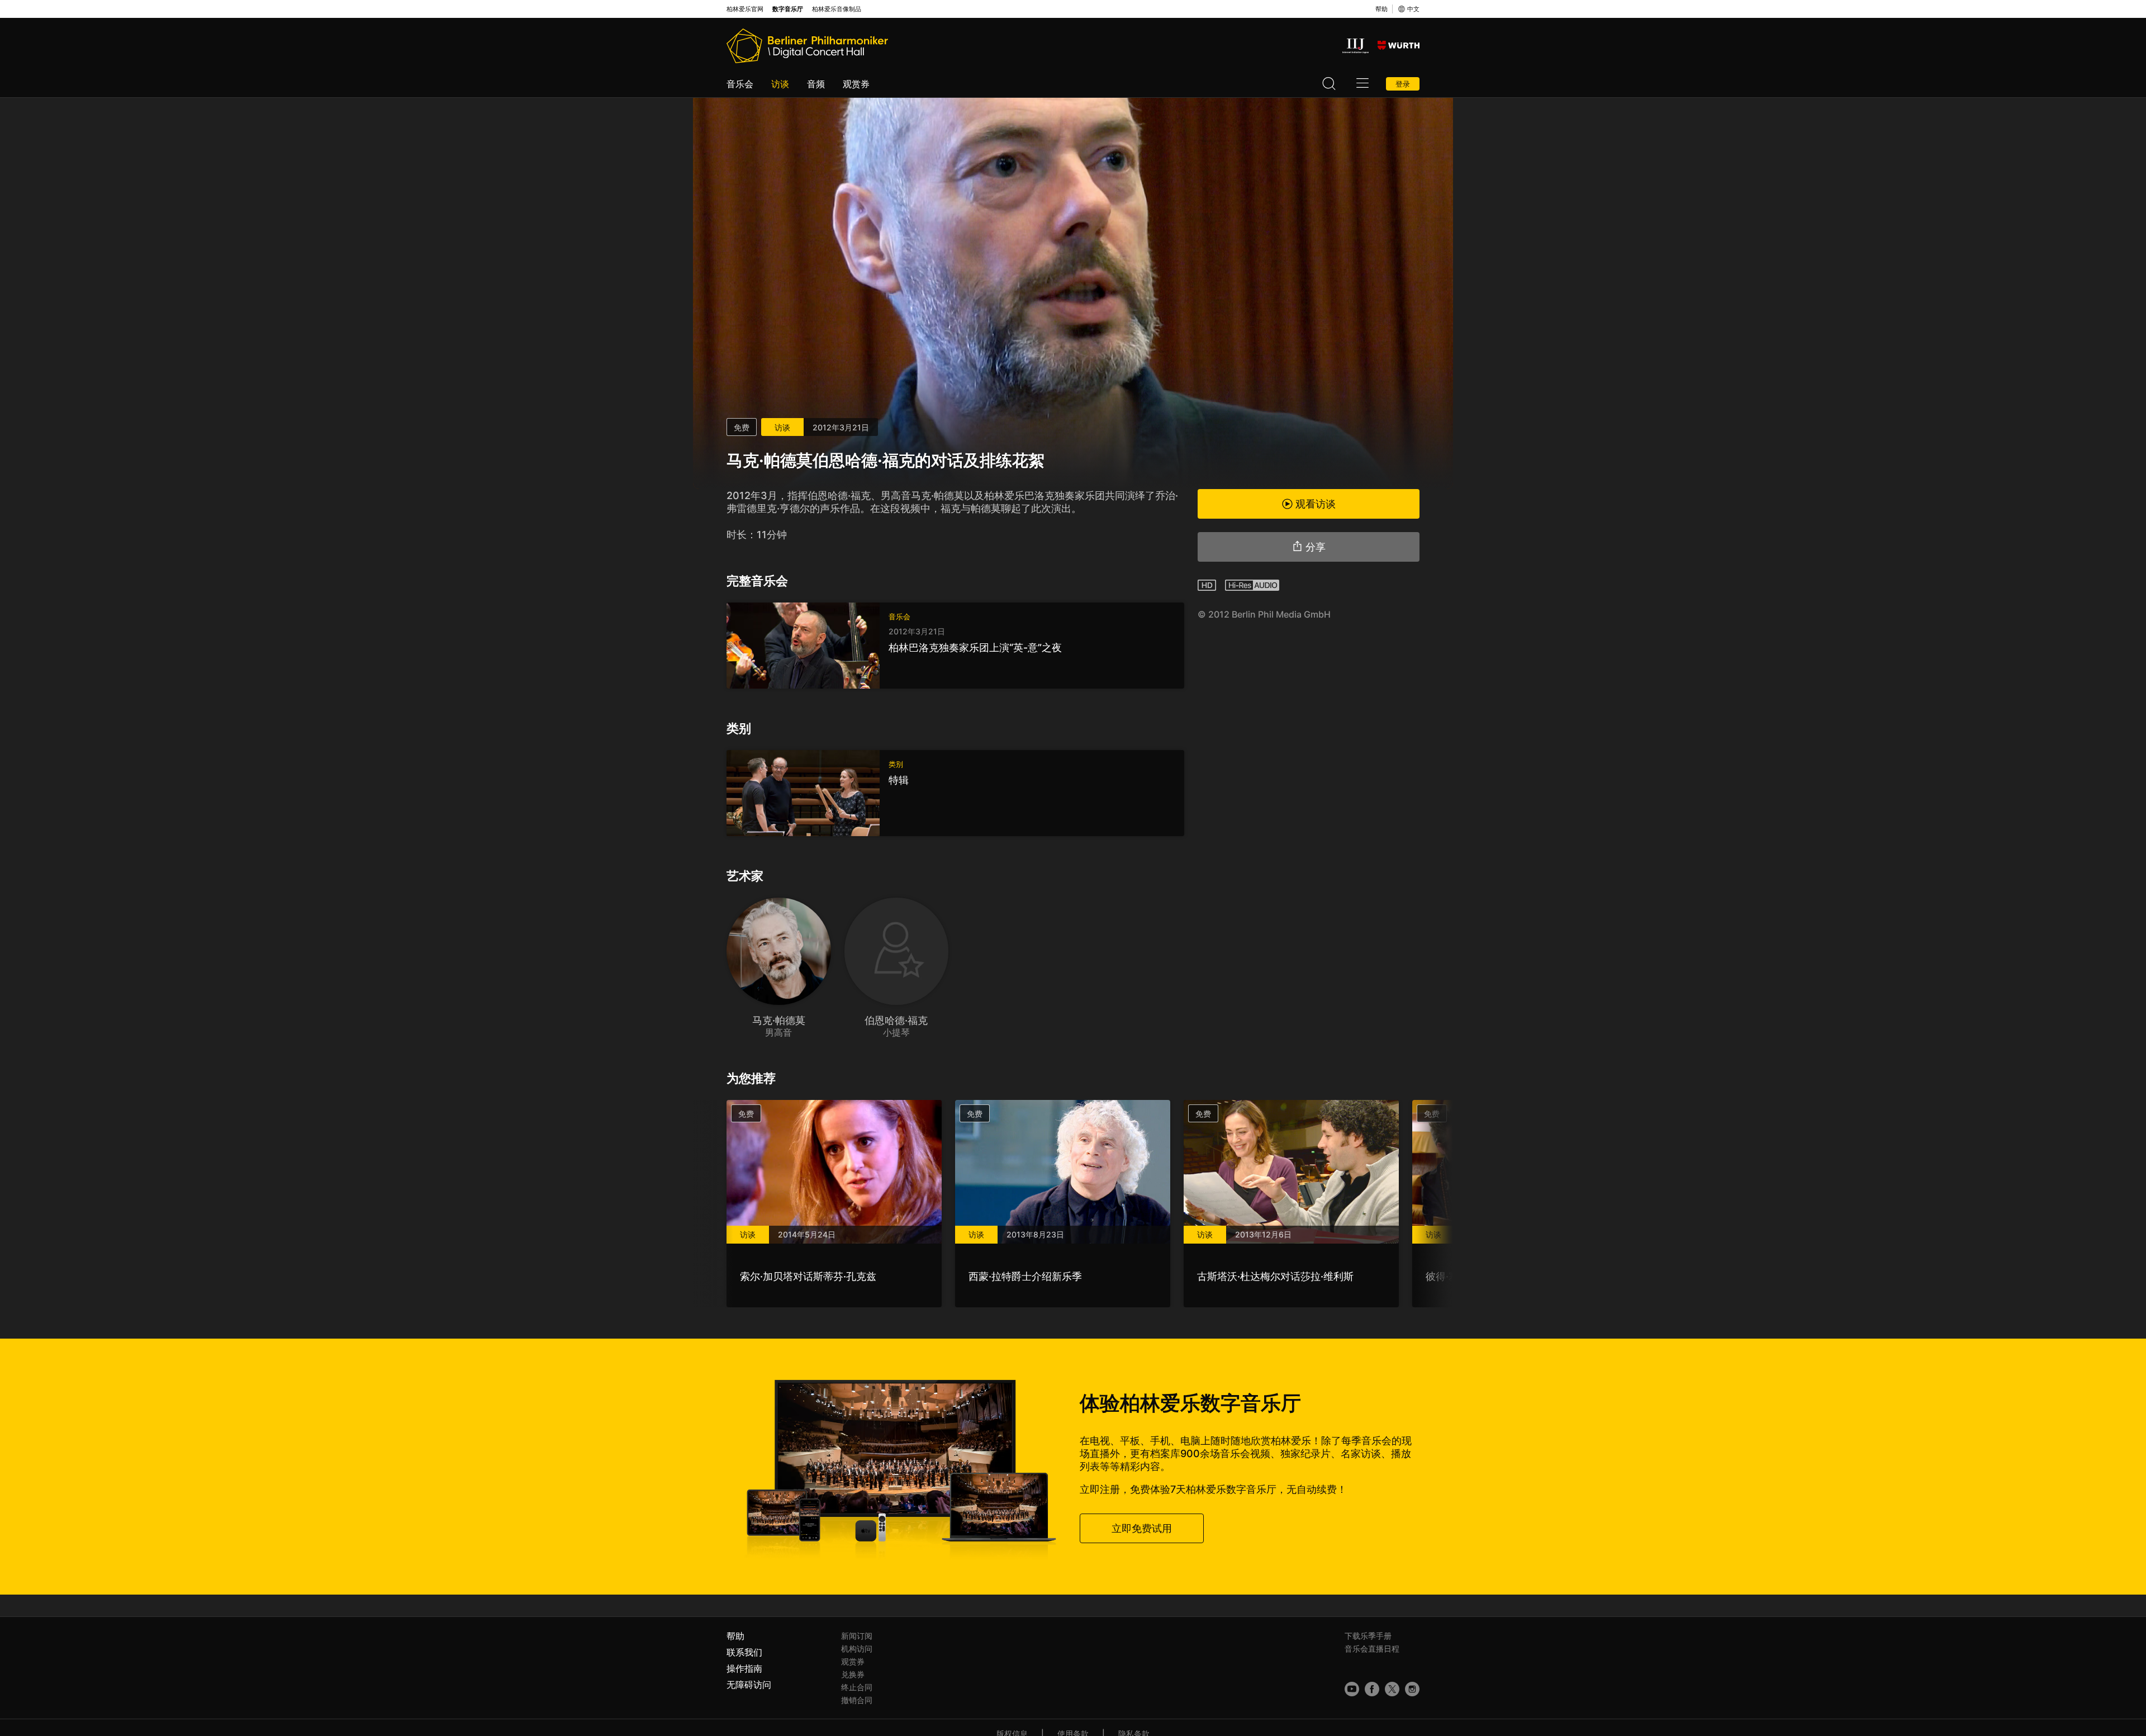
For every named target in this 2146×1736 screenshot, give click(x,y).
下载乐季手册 (1368, 1636)
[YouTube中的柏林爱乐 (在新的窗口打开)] (1352, 1689)
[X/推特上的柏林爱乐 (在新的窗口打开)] (1392, 1689)
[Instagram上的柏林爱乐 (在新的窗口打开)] (1412, 1689)
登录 (1403, 84)
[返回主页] (807, 46)
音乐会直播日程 (1372, 1649)
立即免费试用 (1142, 1528)
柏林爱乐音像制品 (837, 9)
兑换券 (853, 1674)
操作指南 (744, 1668)
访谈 (780, 84)
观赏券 (856, 84)
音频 (816, 84)
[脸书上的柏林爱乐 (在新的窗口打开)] (1372, 1689)
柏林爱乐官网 (745, 9)
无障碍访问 (749, 1685)
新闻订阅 (857, 1636)
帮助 (1381, 9)
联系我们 (744, 1652)
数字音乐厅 (788, 9)
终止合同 (857, 1687)
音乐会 (740, 84)
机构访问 (857, 1649)
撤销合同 (857, 1700)
